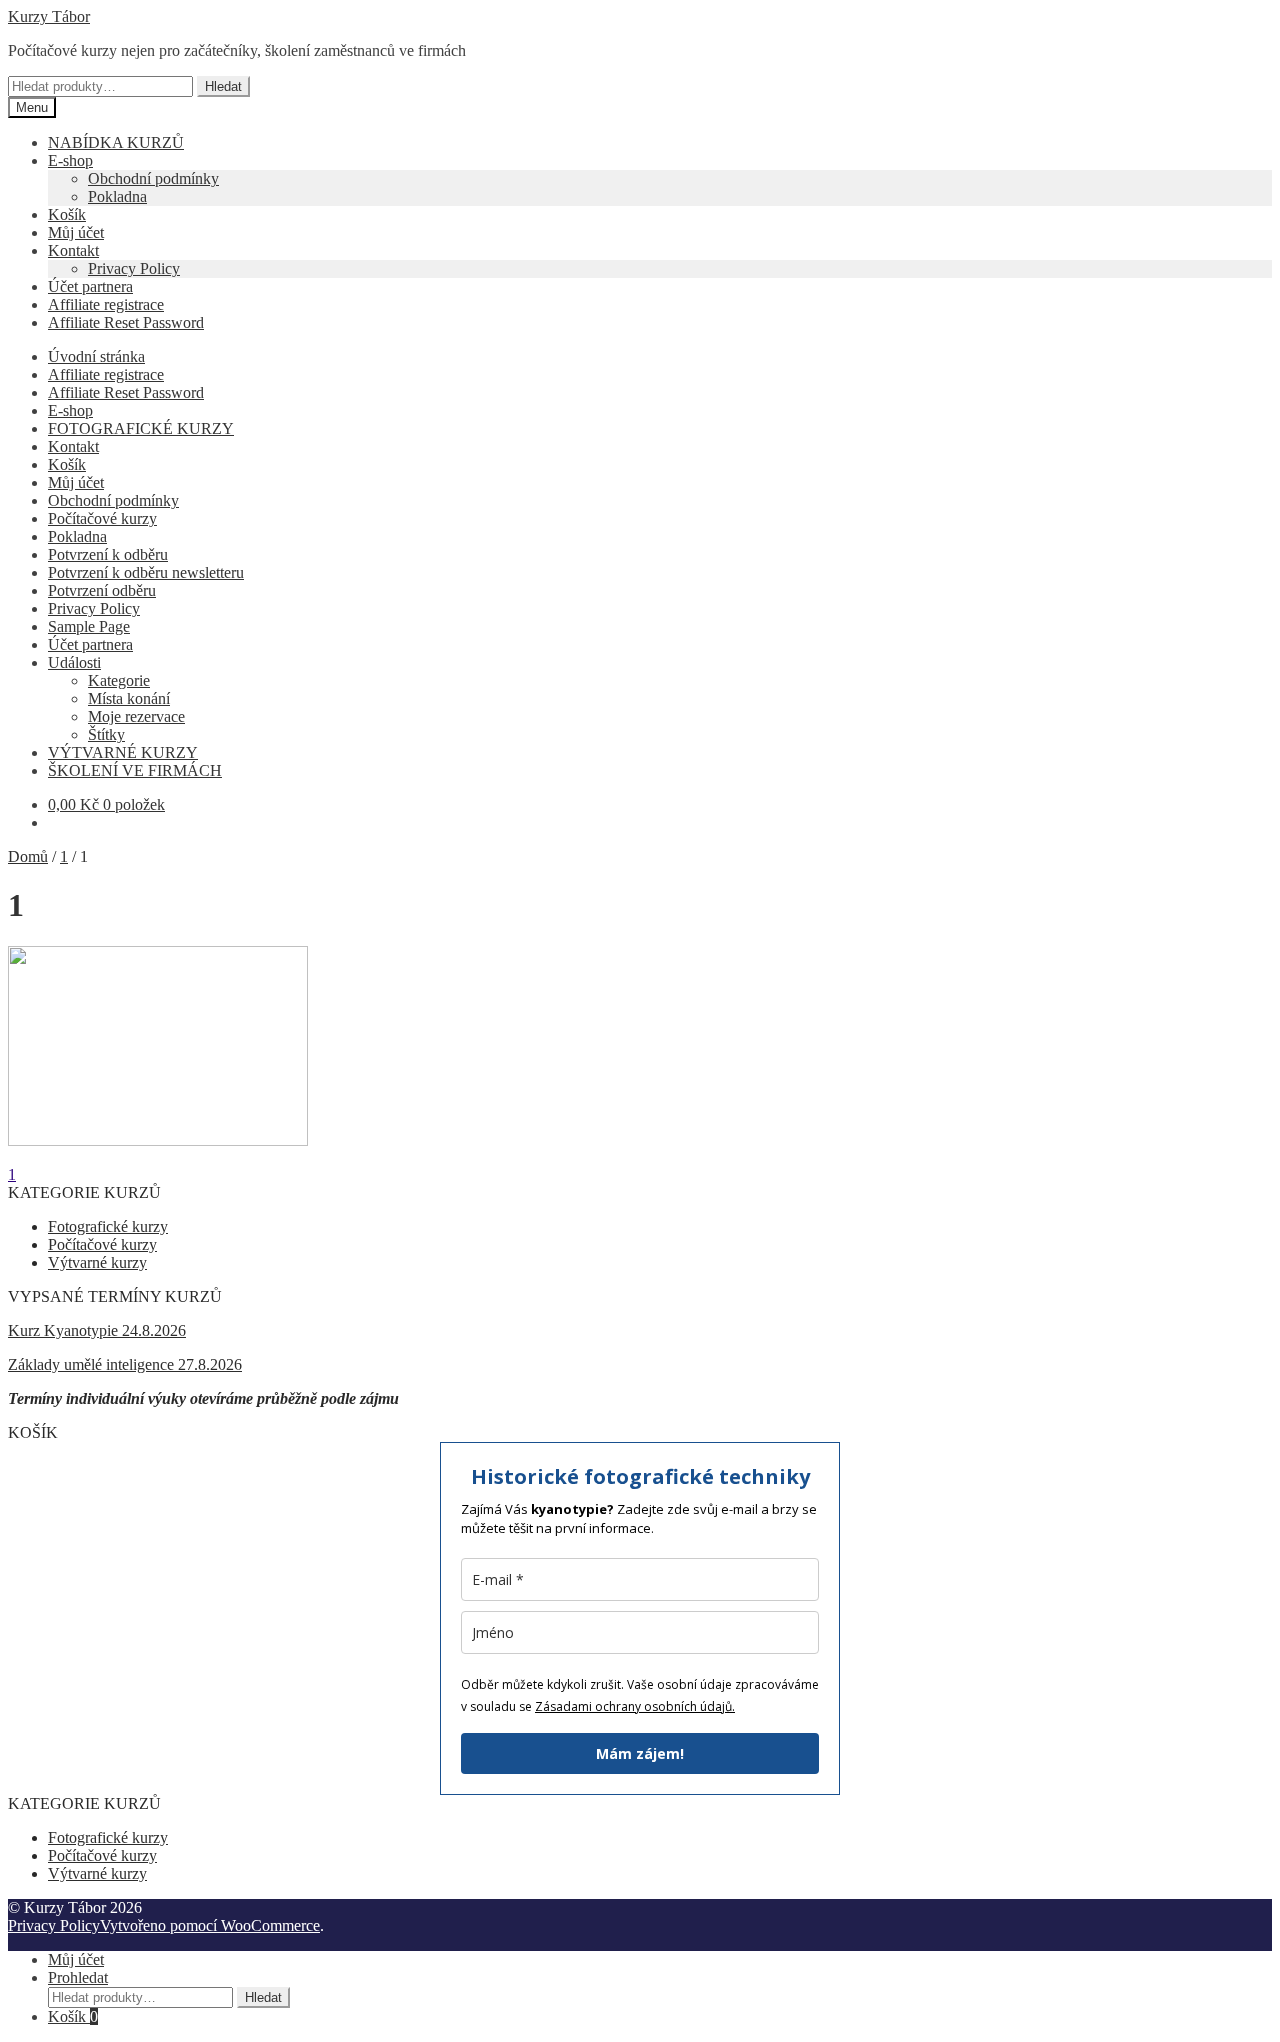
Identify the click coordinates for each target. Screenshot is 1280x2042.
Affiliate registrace (106, 304)
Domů (28, 856)
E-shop (70, 160)
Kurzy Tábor (49, 16)
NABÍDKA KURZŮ (116, 142)
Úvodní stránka (96, 356)
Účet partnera (90, 286)
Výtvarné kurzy (97, 1262)
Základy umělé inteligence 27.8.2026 (125, 1364)
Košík (67, 214)
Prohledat (78, 1977)
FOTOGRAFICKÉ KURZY (141, 428)
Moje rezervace (136, 716)
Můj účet (76, 232)
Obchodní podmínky (153, 178)
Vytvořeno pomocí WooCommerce (210, 1925)
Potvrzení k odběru (108, 554)
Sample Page (89, 626)
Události (74, 662)
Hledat (223, 86)
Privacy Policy (134, 268)
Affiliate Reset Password (126, 322)
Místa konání (129, 698)
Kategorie (119, 680)
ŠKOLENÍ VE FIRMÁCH (135, 770)
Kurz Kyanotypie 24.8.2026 (97, 1330)
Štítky (106, 734)
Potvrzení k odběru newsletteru (146, 572)
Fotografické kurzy (108, 1226)
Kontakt (73, 250)
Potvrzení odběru (102, 590)
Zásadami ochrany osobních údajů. (635, 1706)
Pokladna (117, 196)
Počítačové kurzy (102, 518)
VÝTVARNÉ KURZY (123, 752)
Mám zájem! (640, 1753)
